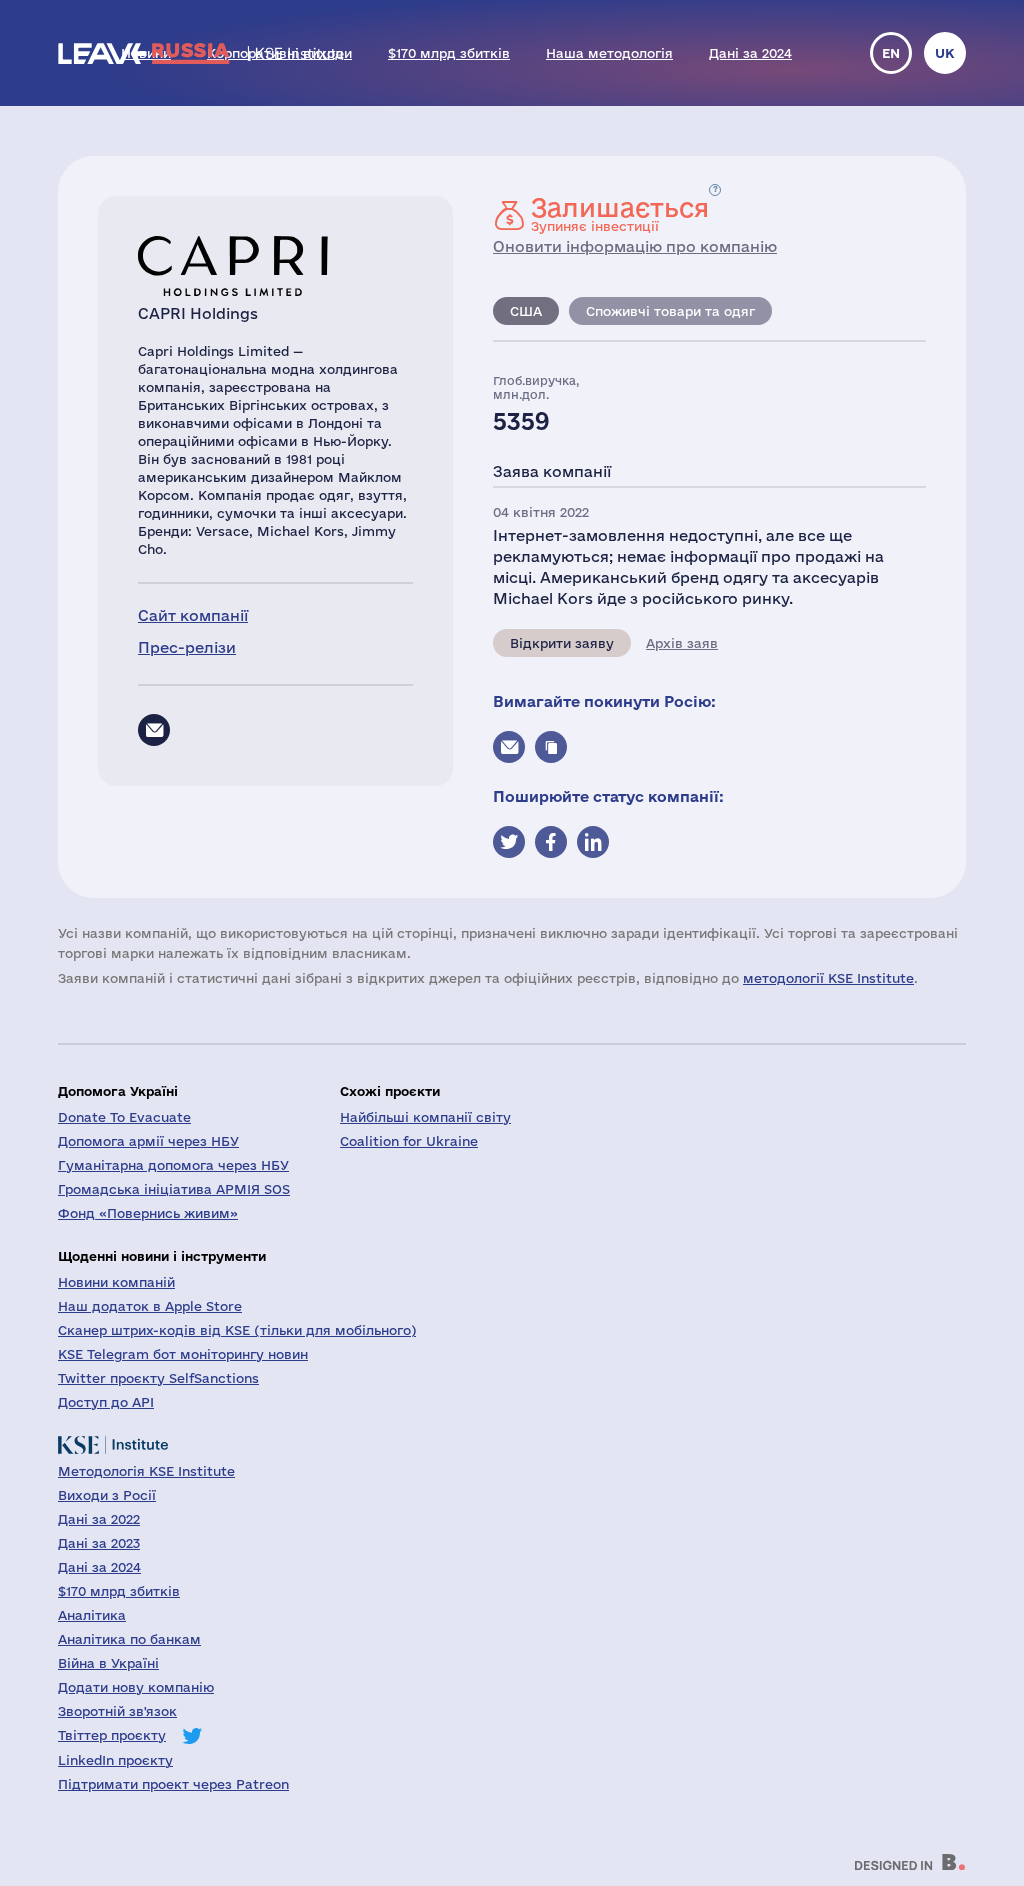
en (891, 53)
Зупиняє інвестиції (620, 214)
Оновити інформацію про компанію (635, 246)
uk (945, 53)
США (526, 311)
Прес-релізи (187, 647)
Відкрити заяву (562, 643)
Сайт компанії (193, 615)
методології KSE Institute (828, 978)
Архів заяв (682, 643)
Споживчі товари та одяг (670, 311)
